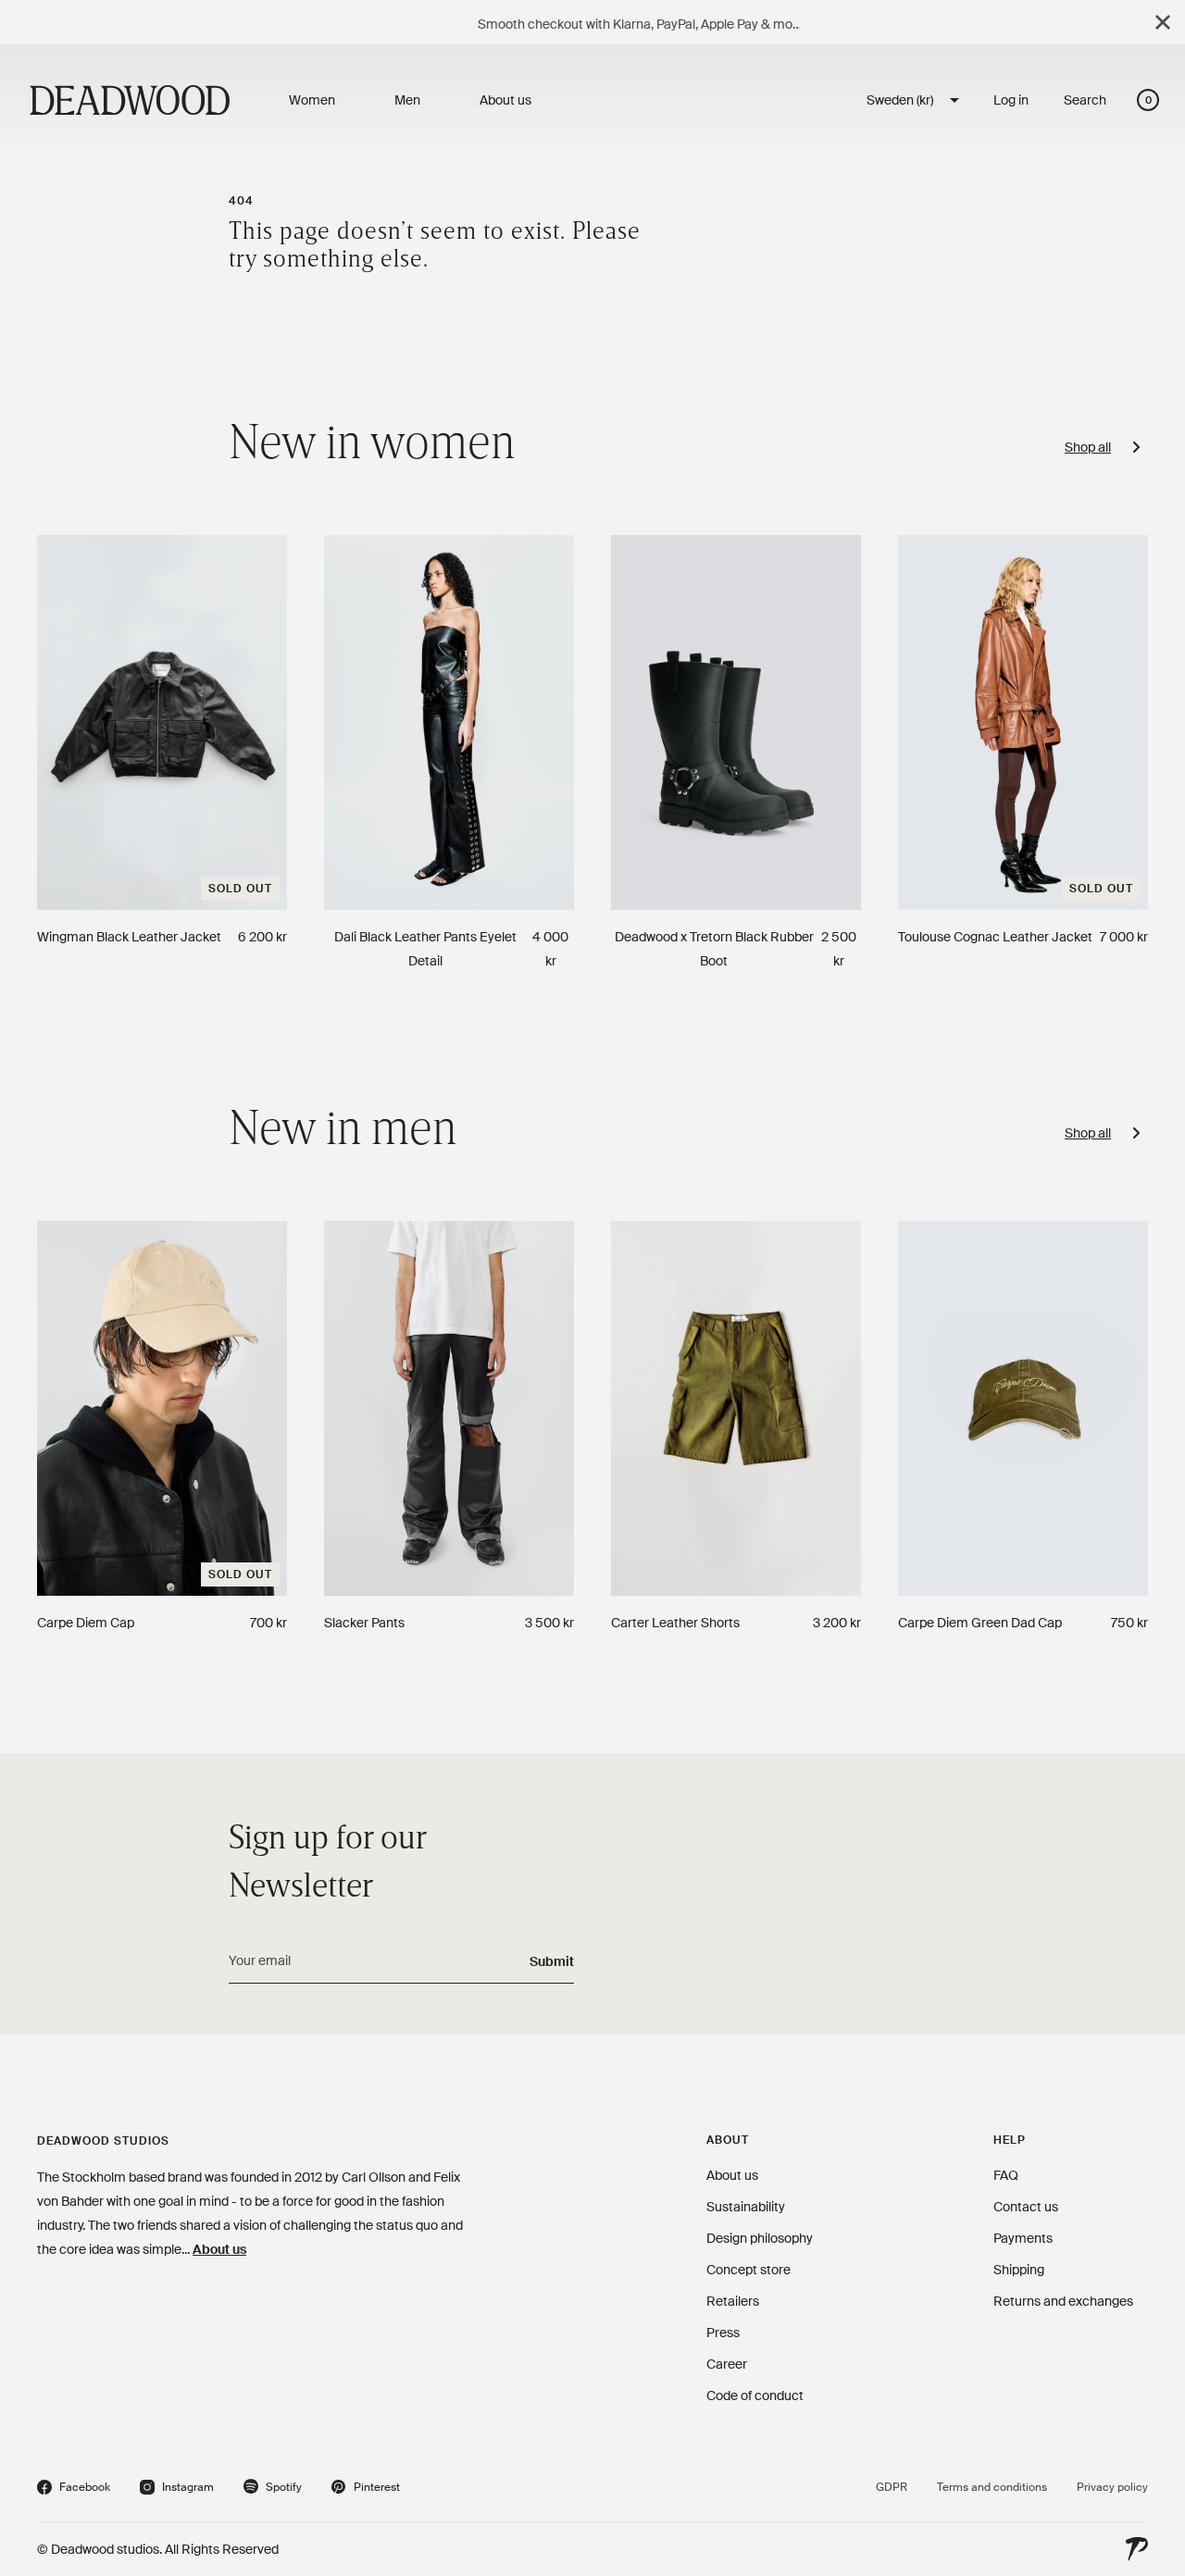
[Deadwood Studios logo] (130, 100)
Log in (1011, 100)
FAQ (1006, 2175)
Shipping (1019, 2270)
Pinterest (366, 2489)
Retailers (733, 2301)
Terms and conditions (992, 2487)
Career (727, 2364)
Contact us (1026, 2207)
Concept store (748, 2270)
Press (723, 2333)
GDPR (892, 2487)
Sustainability (746, 2207)
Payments (1023, 2238)
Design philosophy (760, 2238)
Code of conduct (755, 2396)
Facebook (74, 2489)
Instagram (177, 2489)
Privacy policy (1112, 2487)
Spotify (273, 2489)
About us (219, 2249)
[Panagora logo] (1137, 2549)
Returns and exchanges (1063, 2301)
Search (1085, 100)
